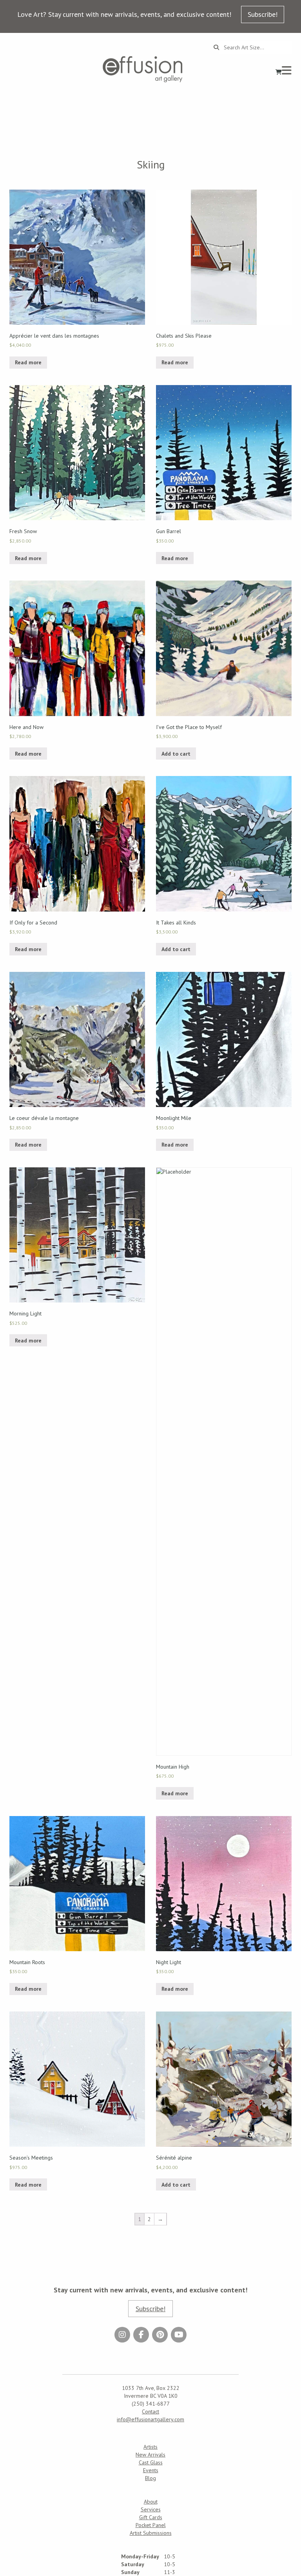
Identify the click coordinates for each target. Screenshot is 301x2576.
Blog (150, 2478)
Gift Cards (151, 2517)
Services (151, 2509)
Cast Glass (151, 2462)
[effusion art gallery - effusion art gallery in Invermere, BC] (143, 69)
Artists (150, 2447)
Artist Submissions (151, 2533)
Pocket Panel (151, 2525)
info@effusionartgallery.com (150, 2419)
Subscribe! (263, 14)
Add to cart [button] (176, 754)
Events (151, 2470)
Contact (150, 2411)
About (151, 2502)
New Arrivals (150, 2455)
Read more (28, 362)
